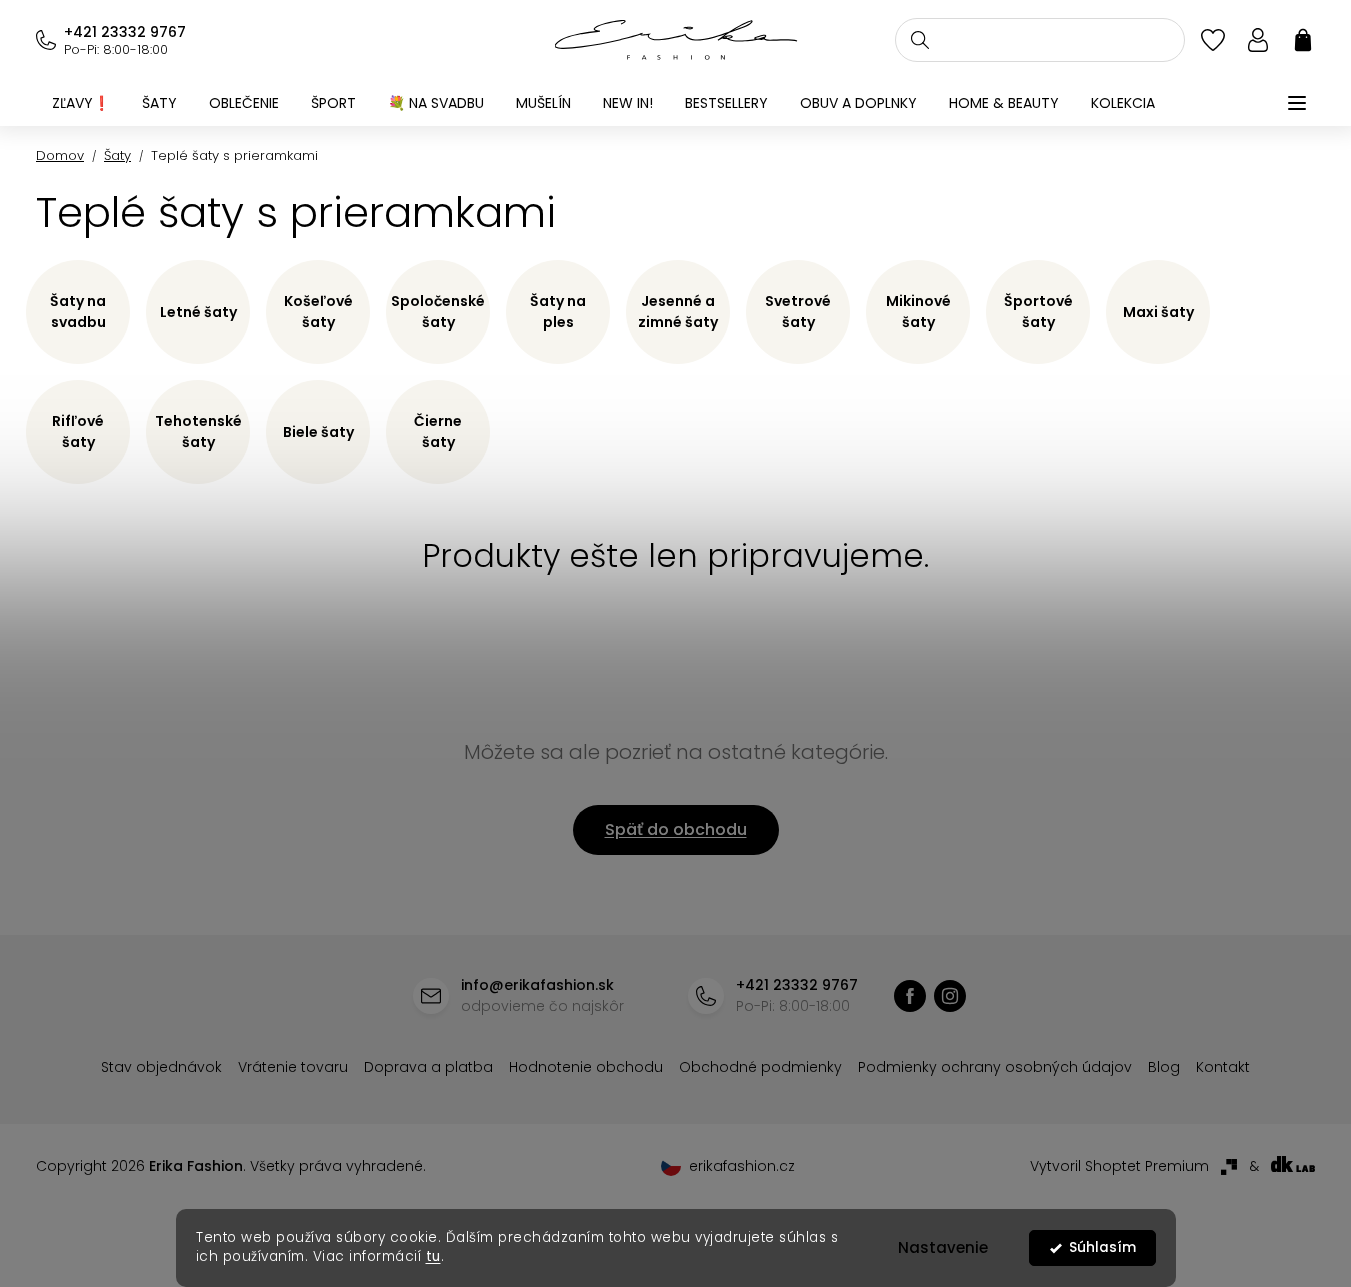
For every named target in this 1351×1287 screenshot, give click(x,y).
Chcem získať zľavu (825, 754)
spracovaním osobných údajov (905, 803)
